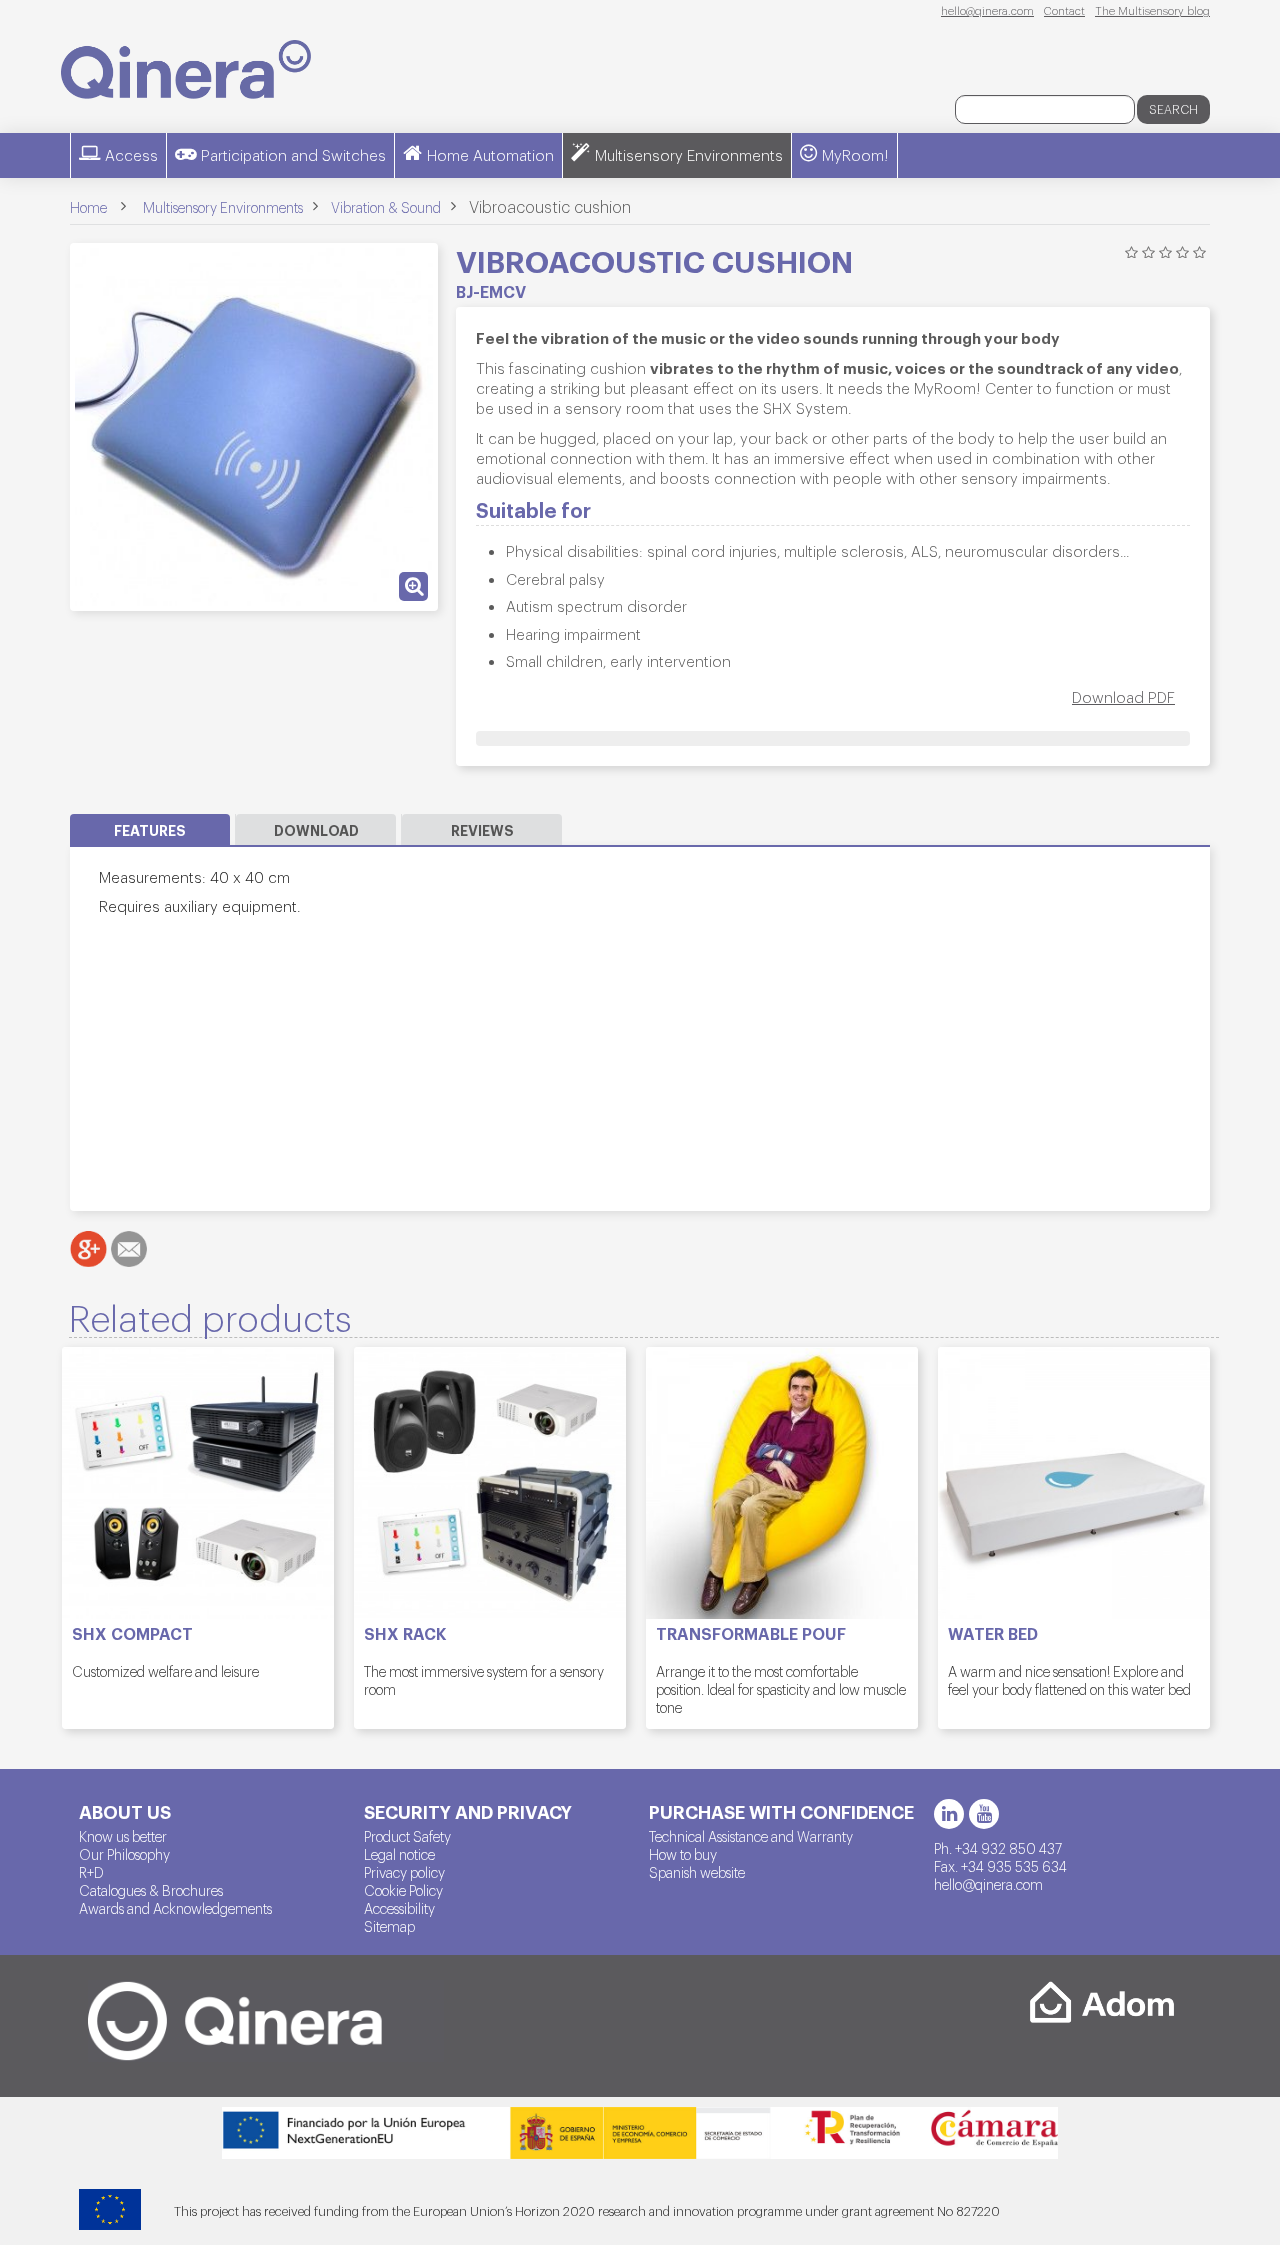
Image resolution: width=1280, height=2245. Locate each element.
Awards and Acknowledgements (175, 1908)
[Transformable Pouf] (782, 1483)
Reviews (482, 829)
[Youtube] (984, 1814)
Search (1173, 109)
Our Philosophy (124, 1854)
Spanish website (697, 1872)
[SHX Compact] (198, 1483)
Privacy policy (404, 1872)
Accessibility (399, 1908)
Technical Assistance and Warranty (751, 1836)
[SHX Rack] (490, 1483)
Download (316, 829)
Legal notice (399, 1854)
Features (150, 829)
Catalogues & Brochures (151, 1890)
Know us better (123, 1836)
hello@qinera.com (987, 10)
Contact (1064, 10)
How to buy (683, 1854)
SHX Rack (405, 1634)
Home (88, 207)
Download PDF (1123, 696)
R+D (91, 1872)
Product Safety (407, 1836)
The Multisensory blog (1152, 10)
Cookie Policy (403, 1890)
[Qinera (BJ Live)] (186, 69)
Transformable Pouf (751, 1634)
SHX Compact (132, 1634)
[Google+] (88, 1249)
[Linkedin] (949, 1814)
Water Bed (993, 1634)
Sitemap (389, 1926)
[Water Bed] (1074, 1483)
